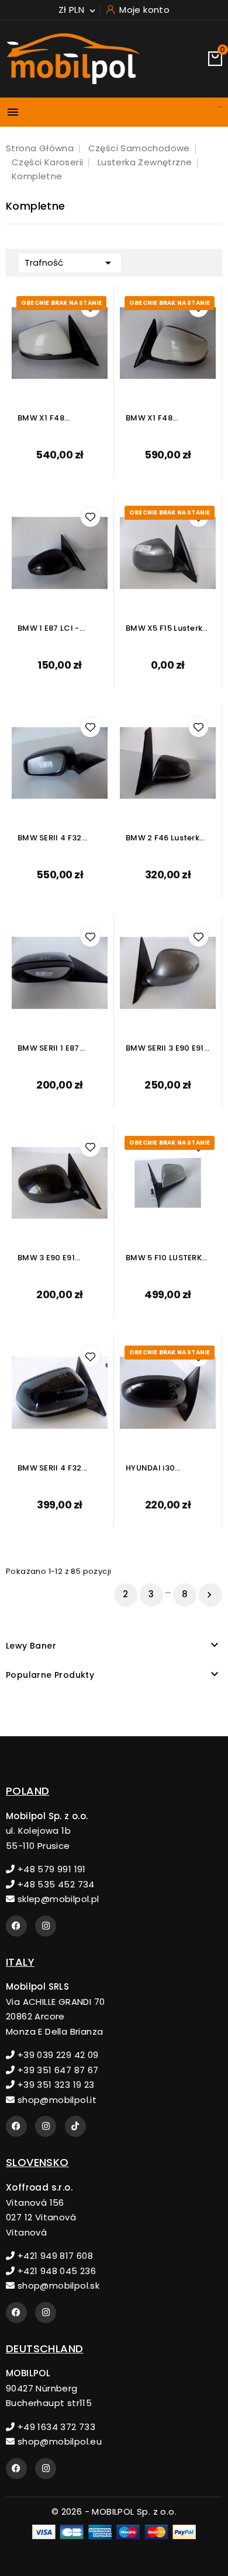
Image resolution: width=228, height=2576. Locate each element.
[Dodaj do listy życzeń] (90, 307)
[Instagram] (46, 1926)
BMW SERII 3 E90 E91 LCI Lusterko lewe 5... (167, 1049)
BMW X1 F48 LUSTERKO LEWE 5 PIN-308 (160, 418)
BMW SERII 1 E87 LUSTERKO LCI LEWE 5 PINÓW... (59, 1049)
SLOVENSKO (37, 2162)
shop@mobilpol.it (56, 2100)
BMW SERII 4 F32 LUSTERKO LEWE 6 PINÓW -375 (52, 838)
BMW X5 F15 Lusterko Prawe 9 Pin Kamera (167, 629)
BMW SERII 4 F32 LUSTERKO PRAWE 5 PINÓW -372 (55, 1468)
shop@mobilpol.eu (58, 2441)
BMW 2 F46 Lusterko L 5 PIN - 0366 (165, 838)
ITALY (20, 1962)
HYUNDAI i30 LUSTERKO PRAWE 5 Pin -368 (163, 1468)
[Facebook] (16, 1926)
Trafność (70, 263)
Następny (209, 1595)
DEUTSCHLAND (44, 2349)
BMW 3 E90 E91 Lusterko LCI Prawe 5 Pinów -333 (59, 1258)
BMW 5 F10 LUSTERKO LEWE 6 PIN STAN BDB (167, 1258)
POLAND (27, 1791)
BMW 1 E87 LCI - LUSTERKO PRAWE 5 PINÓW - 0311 (55, 629)
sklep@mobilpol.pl (57, 1899)
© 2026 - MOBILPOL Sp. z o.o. (114, 2511)
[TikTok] (75, 2126)
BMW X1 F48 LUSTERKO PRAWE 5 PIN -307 (55, 418)
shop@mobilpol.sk (57, 2285)
